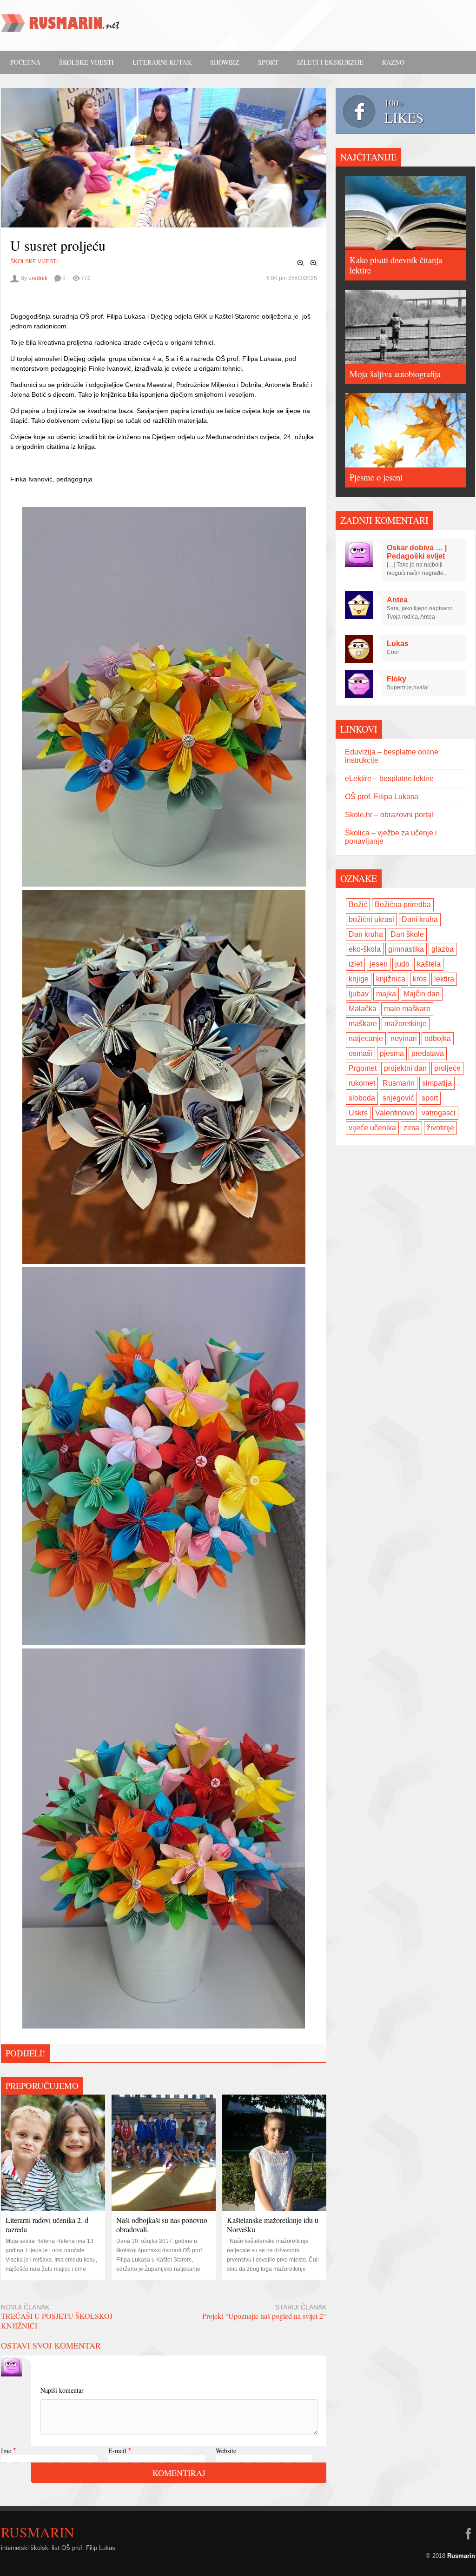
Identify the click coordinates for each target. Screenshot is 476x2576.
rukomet (362, 1083)
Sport (268, 62)
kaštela (429, 964)
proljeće (447, 1068)
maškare (363, 1024)
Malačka (363, 1009)
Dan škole (407, 934)
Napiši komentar (62, 2390)
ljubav (359, 994)
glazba (443, 949)
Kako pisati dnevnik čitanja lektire (396, 265)
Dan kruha (366, 934)
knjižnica (391, 979)
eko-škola (365, 949)
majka (386, 994)
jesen (379, 964)
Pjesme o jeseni (376, 477)
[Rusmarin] (61, 26)
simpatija (437, 1083)
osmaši (360, 1053)
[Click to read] (53, 2153)
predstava (428, 1053)
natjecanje (366, 1038)
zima (411, 1128)
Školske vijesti (86, 62)
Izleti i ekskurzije (330, 62)
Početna (25, 62)
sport (430, 1098)
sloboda (362, 1098)
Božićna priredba (403, 904)
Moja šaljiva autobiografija (395, 374)
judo (402, 964)
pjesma (392, 1053)
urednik (38, 278)
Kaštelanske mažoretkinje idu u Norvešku (273, 2225)
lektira (444, 979)
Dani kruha (420, 919)
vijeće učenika (372, 1128)
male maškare (407, 1009)
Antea (397, 600)
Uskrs (358, 1113)
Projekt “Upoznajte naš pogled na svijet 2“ (264, 2316)
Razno (393, 62)
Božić (358, 904)
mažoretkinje (406, 1024)
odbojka (438, 1038)
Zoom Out (301, 263)
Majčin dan (422, 994)
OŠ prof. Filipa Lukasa (382, 797)
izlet (355, 964)
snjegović (398, 1098)
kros (420, 979)
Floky (397, 679)
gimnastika (406, 949)
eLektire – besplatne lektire (389, 778)
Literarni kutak (162, 62)
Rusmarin (399, 1083)
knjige (359, 979)
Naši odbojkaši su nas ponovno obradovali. (162, 2225)
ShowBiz (225, 62)
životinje (440, 1128)
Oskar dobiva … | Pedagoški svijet (417, 552)
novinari (404, 1038)
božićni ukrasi (371, 919)
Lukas (398, 644)
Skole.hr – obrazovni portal (389, 815)
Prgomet (363, 1068)
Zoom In (314, 263)
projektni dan (405, 1068)
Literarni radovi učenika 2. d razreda (47, 2225)
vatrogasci (439, 1113)
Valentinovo (395, 1113)
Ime (6, 2451)
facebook (468, 2534)
